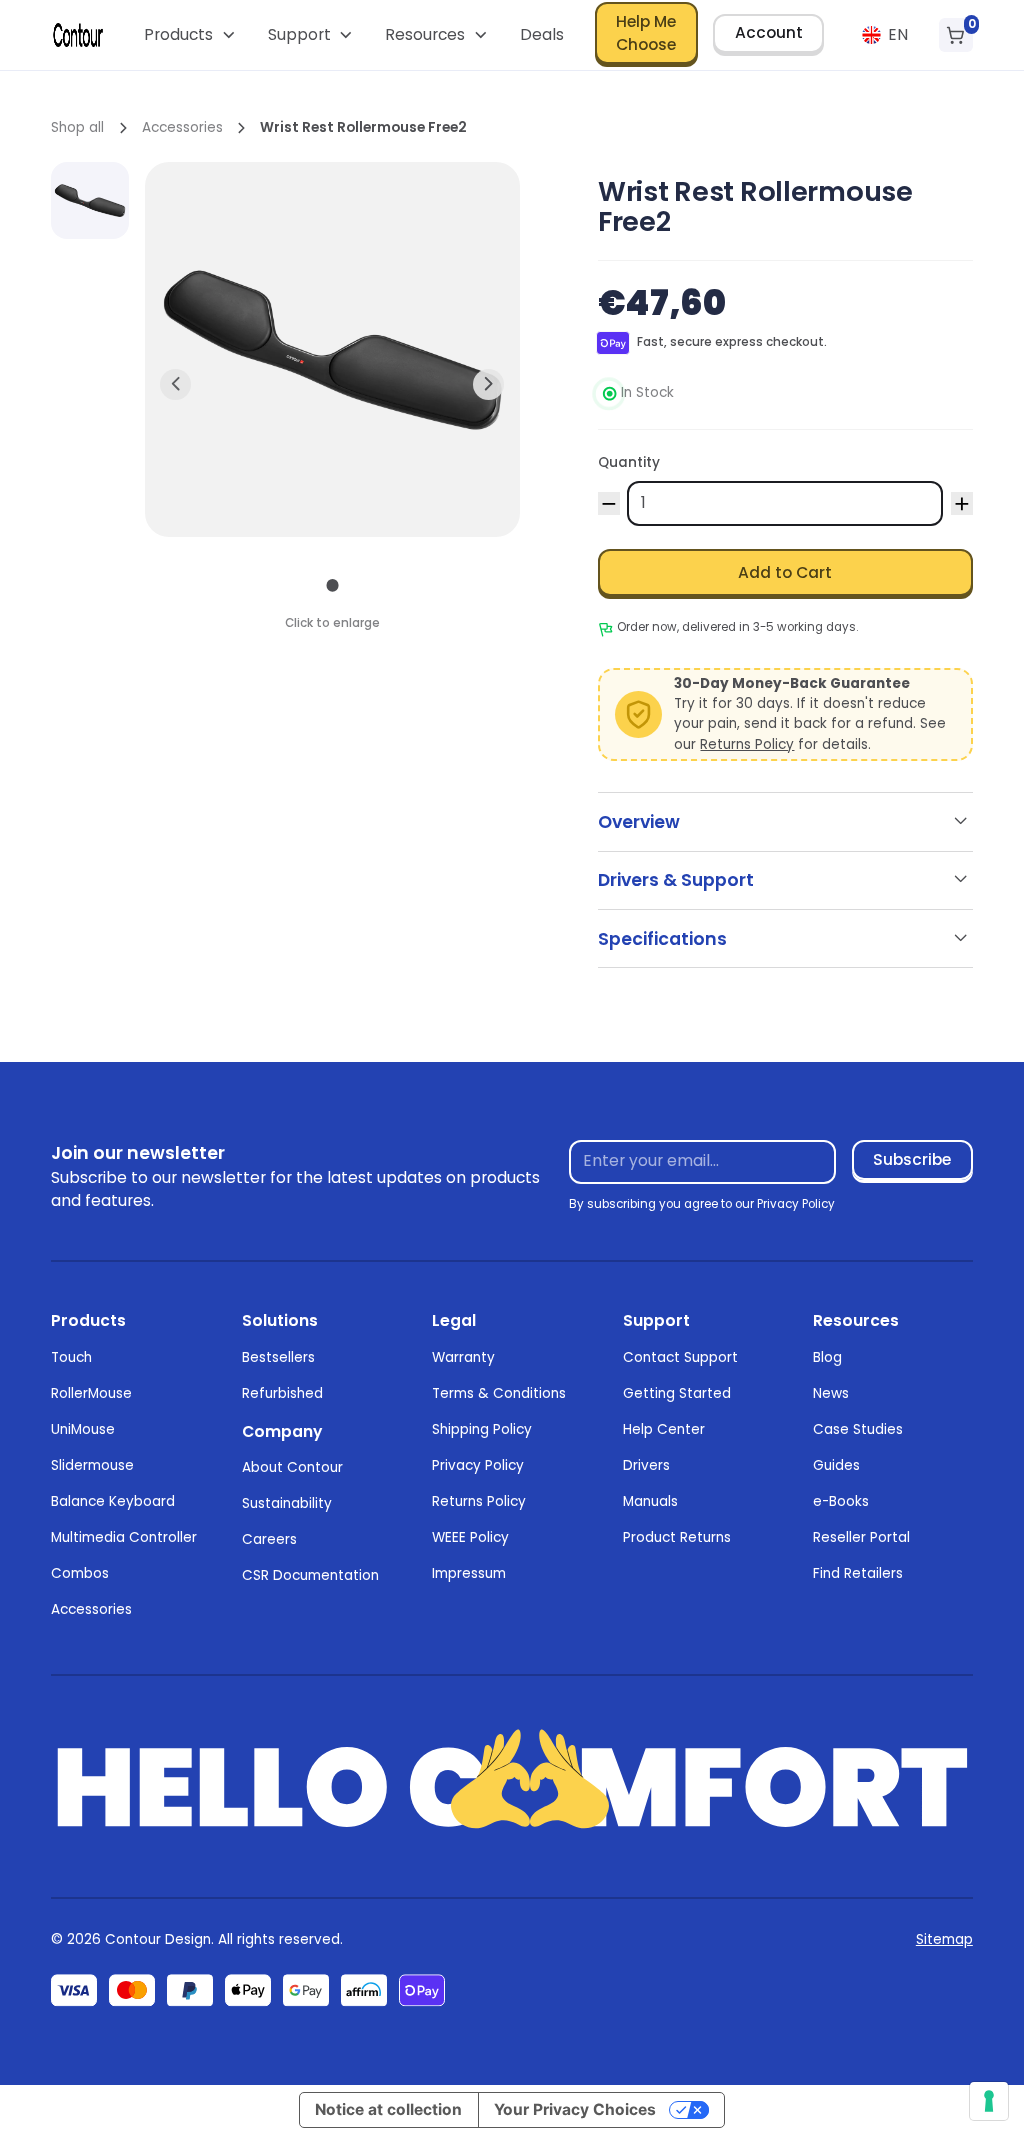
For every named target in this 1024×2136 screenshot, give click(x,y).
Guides (836, 1465)
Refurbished (282, 1393)
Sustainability (287, 1503)
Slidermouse (92, 1465)
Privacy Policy (478, 1465)
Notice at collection (388, 2109)
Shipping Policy (482, 1429)
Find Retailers (858, 1573)
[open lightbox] (90, 201)
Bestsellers (278, 1357)
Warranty (463, 1357)
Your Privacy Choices (575, 2109)
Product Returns (677, 1537)
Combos (80, 1573)
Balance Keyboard (113, 1501)
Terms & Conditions (499, 1393)
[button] (190, 35)
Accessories (91, 1609)
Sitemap (944, 1939)
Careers (269, 1539)
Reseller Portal (861, 1537)
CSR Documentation (310, 1575)
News (831, 1393)
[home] (78, 35)
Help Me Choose (646, 33)
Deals (542, 34)
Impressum (469, 1573)
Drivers (646, 1465)
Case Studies (858, 1429)
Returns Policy (747, 744)
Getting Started (677, 1393)
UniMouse (83, 1429)
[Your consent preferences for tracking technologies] (989, 2101)
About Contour (292, 1467)
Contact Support (680, 1357)
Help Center (664, 1429)
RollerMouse (91, 1393)
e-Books (841, 1501)
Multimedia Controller (124, 1537)
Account (769, 32)
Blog (827, 1357)
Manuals (650, 1501)
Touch (71, 1357)
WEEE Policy (470, 1537)
